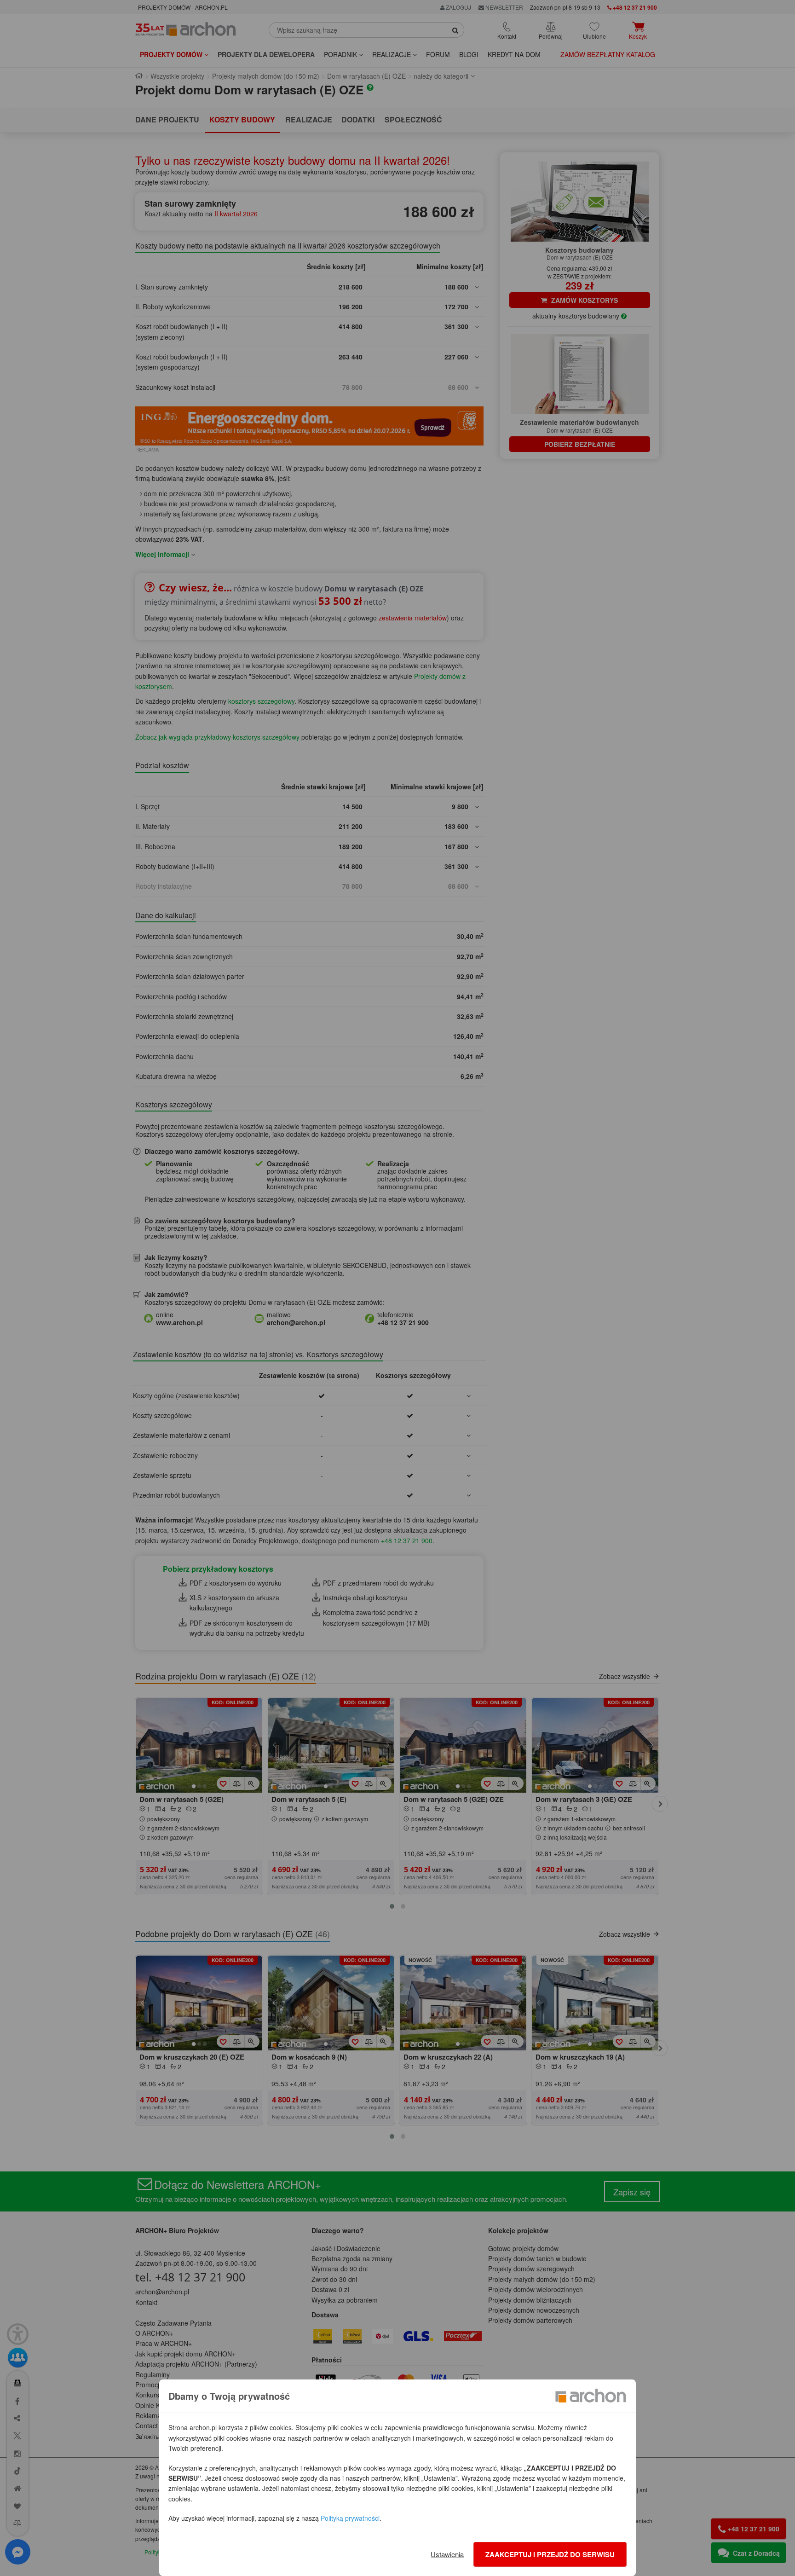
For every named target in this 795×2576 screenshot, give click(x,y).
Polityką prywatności (350, 2518)
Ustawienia (447, 2554)
